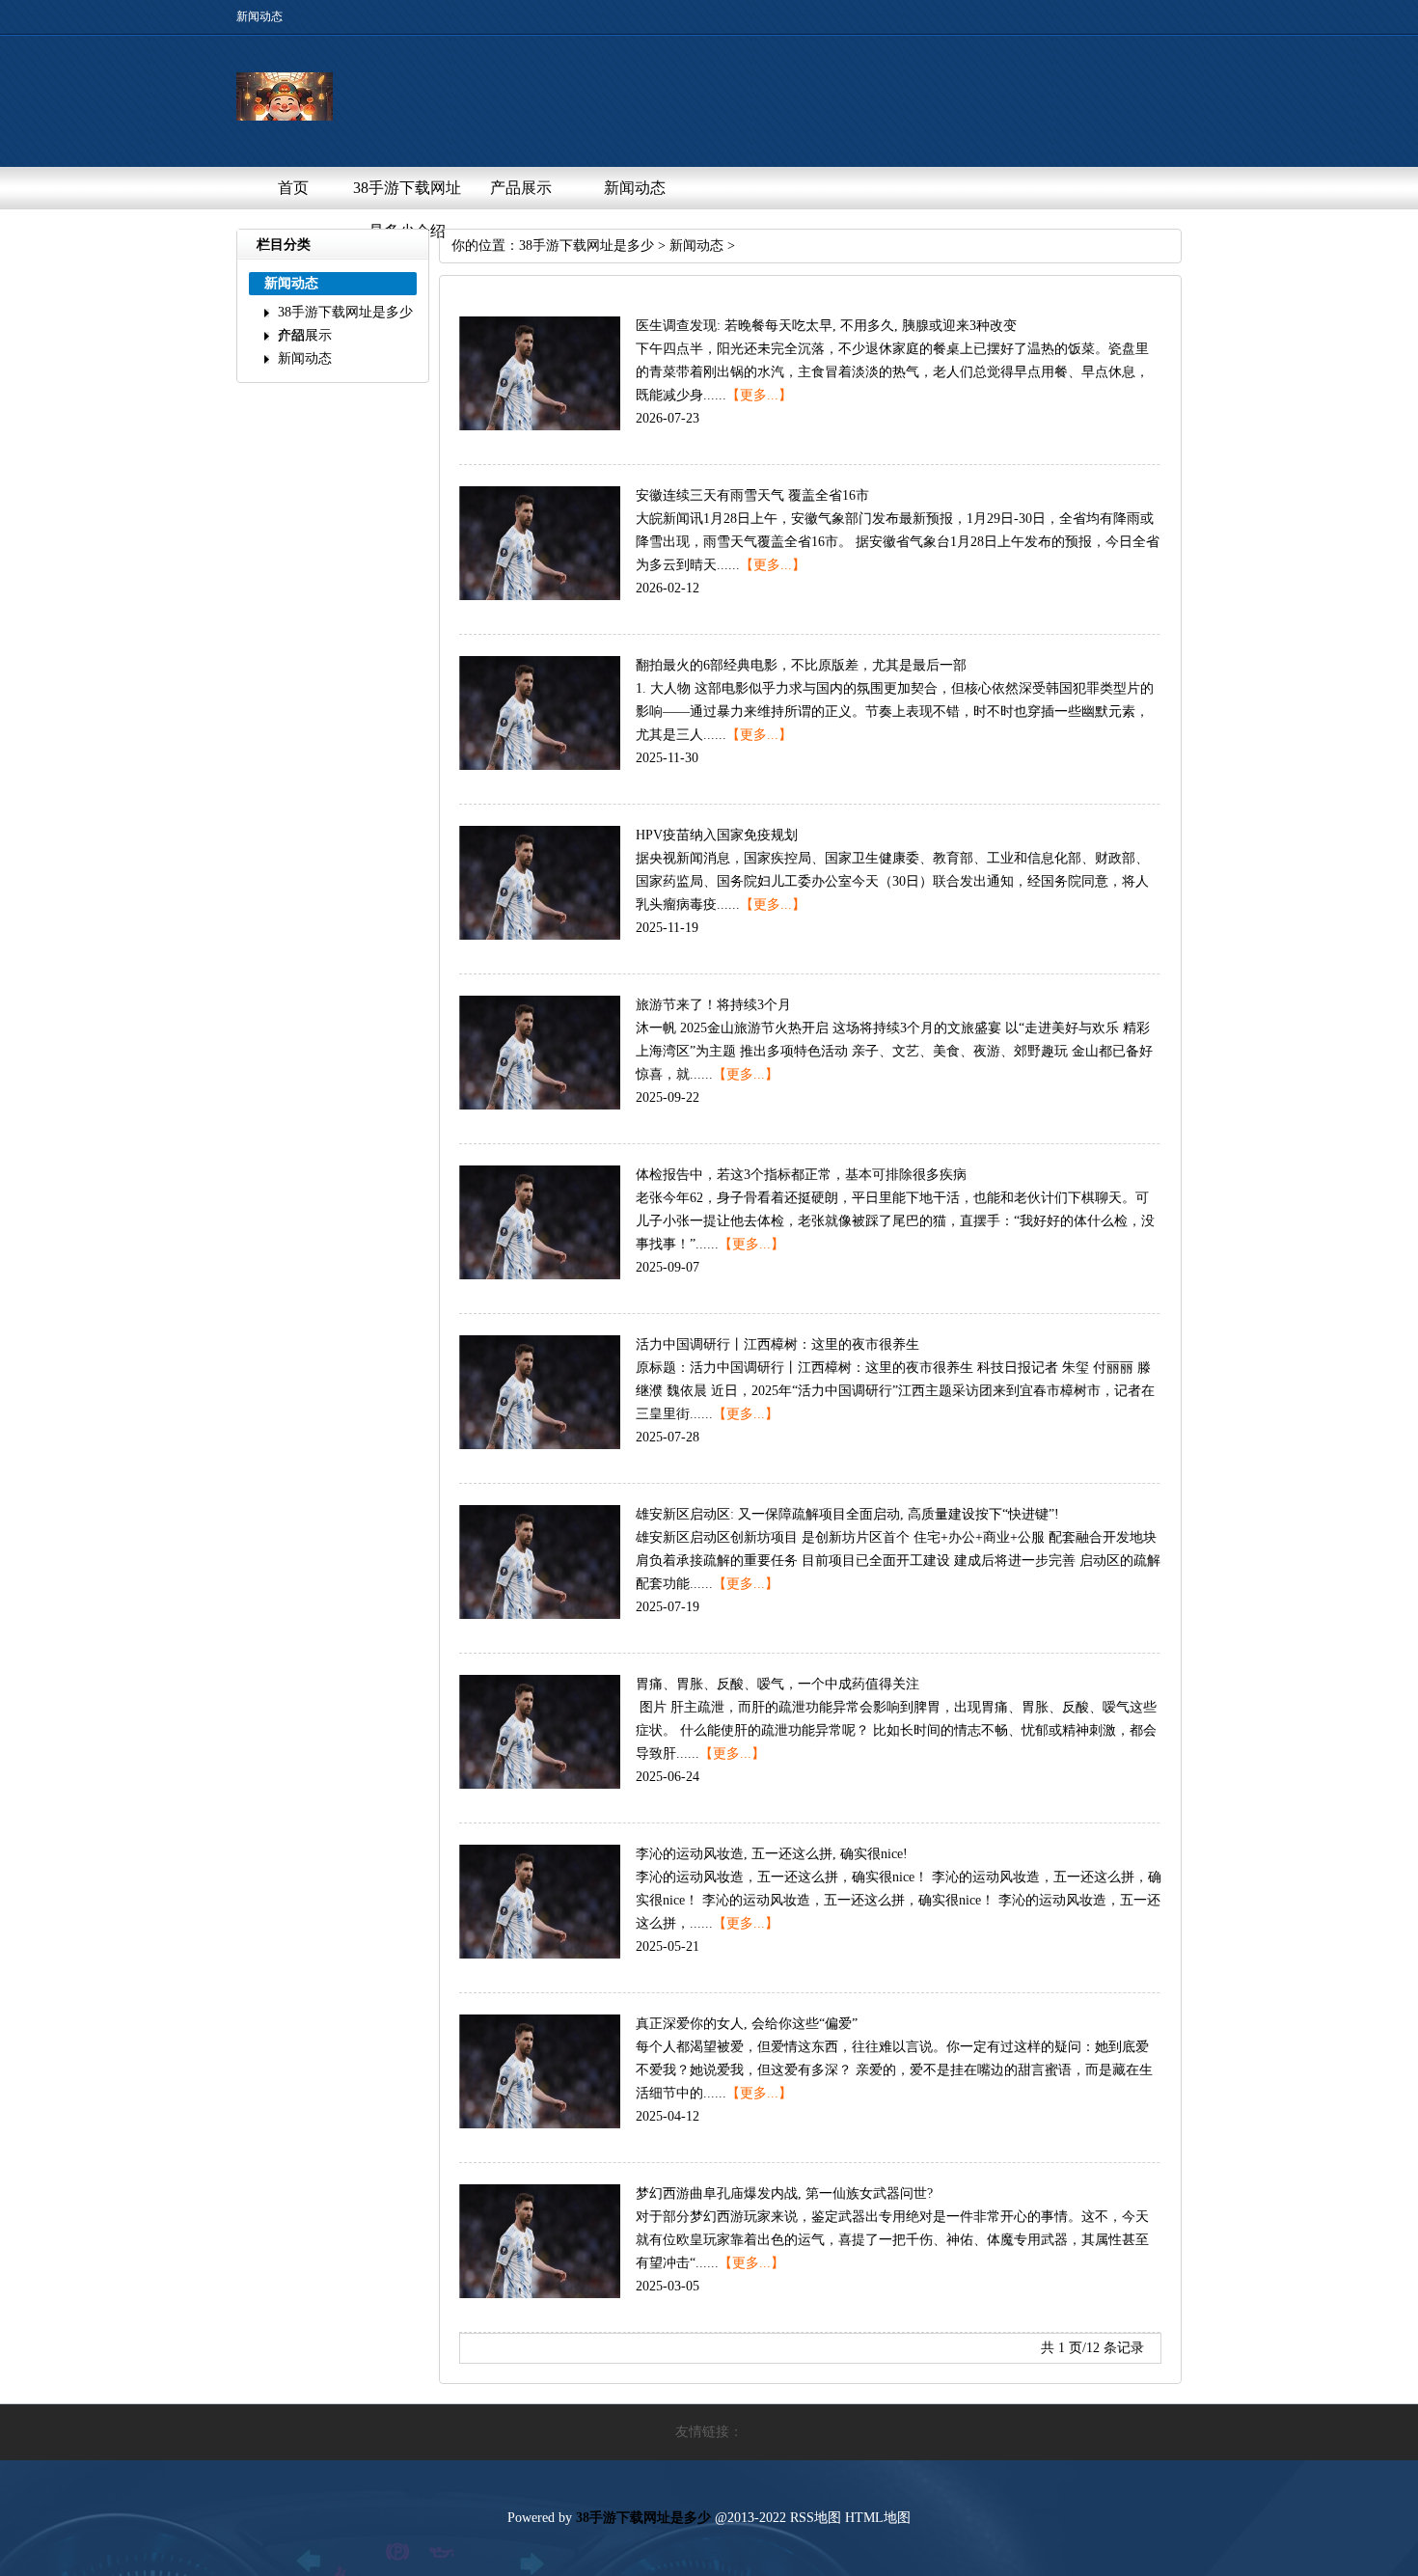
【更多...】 (759, 395)
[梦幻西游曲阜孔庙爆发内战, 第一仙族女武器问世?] (540, 2294)
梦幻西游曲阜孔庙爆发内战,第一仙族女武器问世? (784, 2193)
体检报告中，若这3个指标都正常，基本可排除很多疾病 (801, 1175)
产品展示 (521, 188)
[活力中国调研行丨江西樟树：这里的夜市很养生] (540, 1445)
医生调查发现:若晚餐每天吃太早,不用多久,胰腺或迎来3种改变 (826, 326)
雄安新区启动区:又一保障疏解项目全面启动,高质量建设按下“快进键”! (847, 1514)
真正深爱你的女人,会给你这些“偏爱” (747, 2024)
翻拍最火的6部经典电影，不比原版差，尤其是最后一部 (801, 665)
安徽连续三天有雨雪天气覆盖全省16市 (752, 495)
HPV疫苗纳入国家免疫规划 (717, 835)
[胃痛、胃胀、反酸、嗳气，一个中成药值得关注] (540, 1784)
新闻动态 (635, 188)
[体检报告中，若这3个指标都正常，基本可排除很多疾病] (540, 1275)
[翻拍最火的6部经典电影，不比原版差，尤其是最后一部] (540, 766)
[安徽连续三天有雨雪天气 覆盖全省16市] (540, 596)
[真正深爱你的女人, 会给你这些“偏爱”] (540, 2124)
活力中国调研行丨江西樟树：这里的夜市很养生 (777, 1344)
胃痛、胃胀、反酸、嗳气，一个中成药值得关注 (777, 1684)
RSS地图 (816, 2518)
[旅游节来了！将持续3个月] (540, 1105)
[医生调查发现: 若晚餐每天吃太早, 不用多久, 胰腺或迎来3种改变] (540, 426)
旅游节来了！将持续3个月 (713, 1005)
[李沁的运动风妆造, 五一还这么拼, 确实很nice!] (540, 1954)
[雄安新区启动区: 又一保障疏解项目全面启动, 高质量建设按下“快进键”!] (540, 1615)
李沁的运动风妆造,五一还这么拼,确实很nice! (772, 1854)
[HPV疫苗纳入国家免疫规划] (540, 935)
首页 (293, 188)
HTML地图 (878, 2518)
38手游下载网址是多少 (586, 246)
